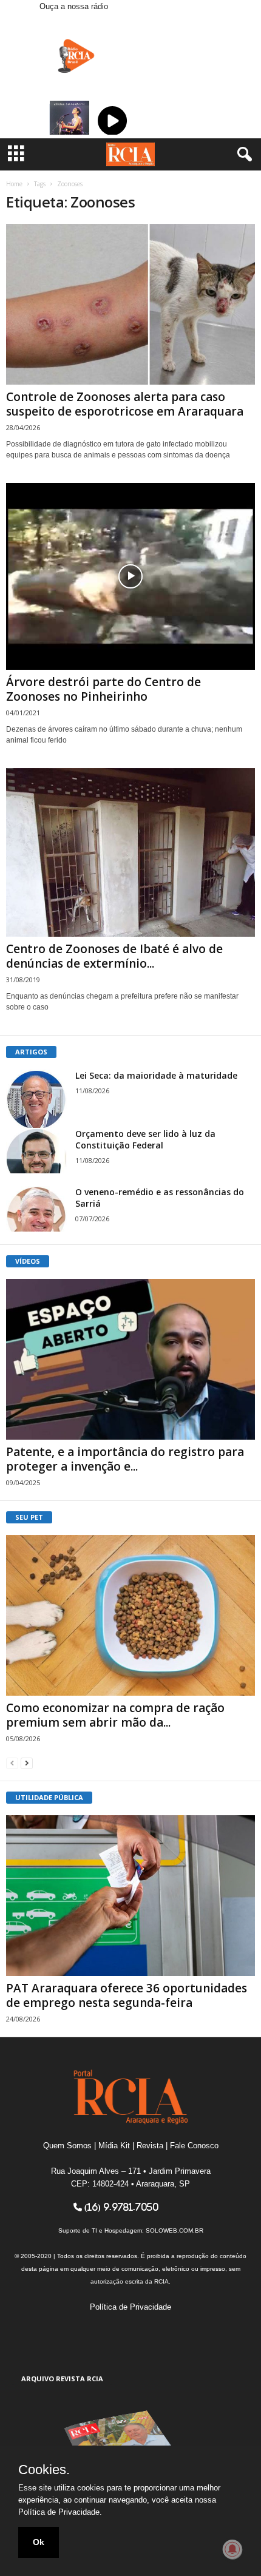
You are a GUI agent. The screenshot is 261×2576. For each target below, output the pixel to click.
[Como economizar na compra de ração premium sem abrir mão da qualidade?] (130, 1615)
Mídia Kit (114, 2146)
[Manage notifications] (232, 2549)
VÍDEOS (28, 1261)
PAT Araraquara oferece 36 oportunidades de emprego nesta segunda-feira (127, 1995)
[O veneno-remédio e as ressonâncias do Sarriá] (36, 1209)
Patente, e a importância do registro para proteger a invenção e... (125, 1459)
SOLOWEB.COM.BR (175, 2230)
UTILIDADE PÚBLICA (49, 1797)
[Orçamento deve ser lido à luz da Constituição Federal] (36, 1151)
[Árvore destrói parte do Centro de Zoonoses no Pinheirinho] (130, 576)
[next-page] (27, 1763)
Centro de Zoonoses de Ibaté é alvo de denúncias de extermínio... (114, 956)
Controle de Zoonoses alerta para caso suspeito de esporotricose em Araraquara (125, 404)
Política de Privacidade (130, 2307)
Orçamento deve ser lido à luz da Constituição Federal (145, 1139)
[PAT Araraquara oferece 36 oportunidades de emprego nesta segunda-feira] (130, 1896)
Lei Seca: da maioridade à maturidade (156, 1075)
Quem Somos (67, 2146)
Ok (39, 2542)
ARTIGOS (31, 1052)
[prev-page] (12, 1763)
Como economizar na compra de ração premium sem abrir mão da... (115, 1715)
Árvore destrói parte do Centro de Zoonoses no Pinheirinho (103, 689)
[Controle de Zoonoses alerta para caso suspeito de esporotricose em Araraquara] (130, 304)
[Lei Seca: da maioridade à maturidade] (36, 1100)
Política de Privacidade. (60, 2512)
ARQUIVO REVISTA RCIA (62, 2379)
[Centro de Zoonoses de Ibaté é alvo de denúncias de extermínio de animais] (130, 852)
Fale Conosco (194, 2146)
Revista (150, 2146)
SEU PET (29, 1517)
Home (14, 184)
